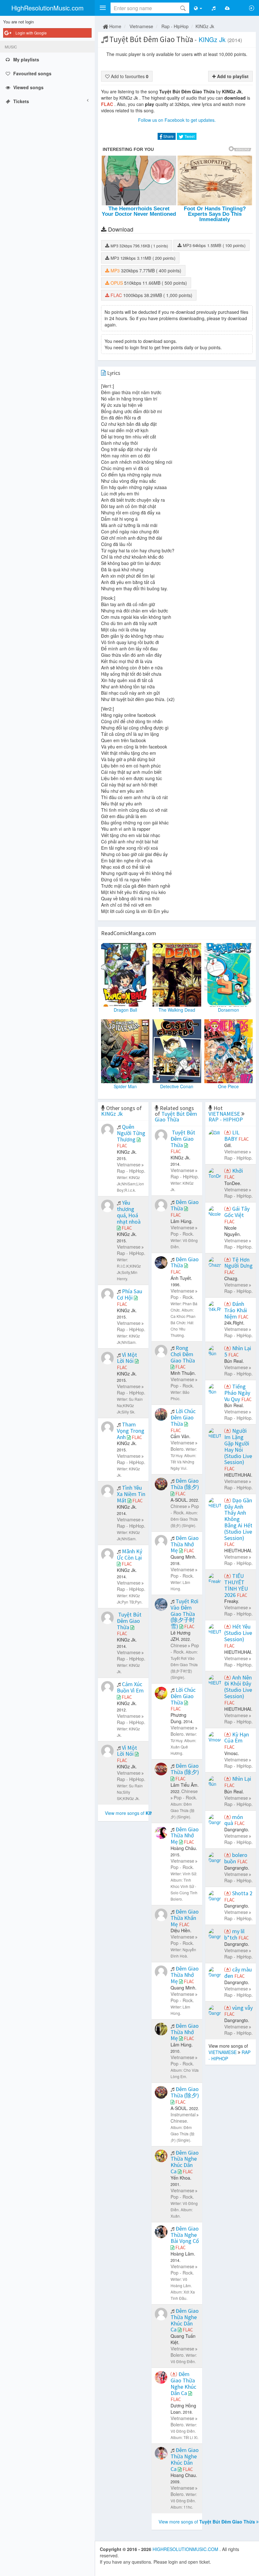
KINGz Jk (205, 26)
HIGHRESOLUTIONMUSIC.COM (186, 2549)
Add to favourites (129, 76)
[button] (103, 8)
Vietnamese (141, 26)
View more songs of (135, 1813)
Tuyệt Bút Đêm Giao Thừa (176, 1117)
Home (115, 26)
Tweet (189, 136)
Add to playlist (232, 76)
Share (168, 136)
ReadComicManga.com (129, 933)
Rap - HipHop (175, 26)
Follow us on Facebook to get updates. (177, 120)
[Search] (183, 8)
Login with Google (31, 33)
